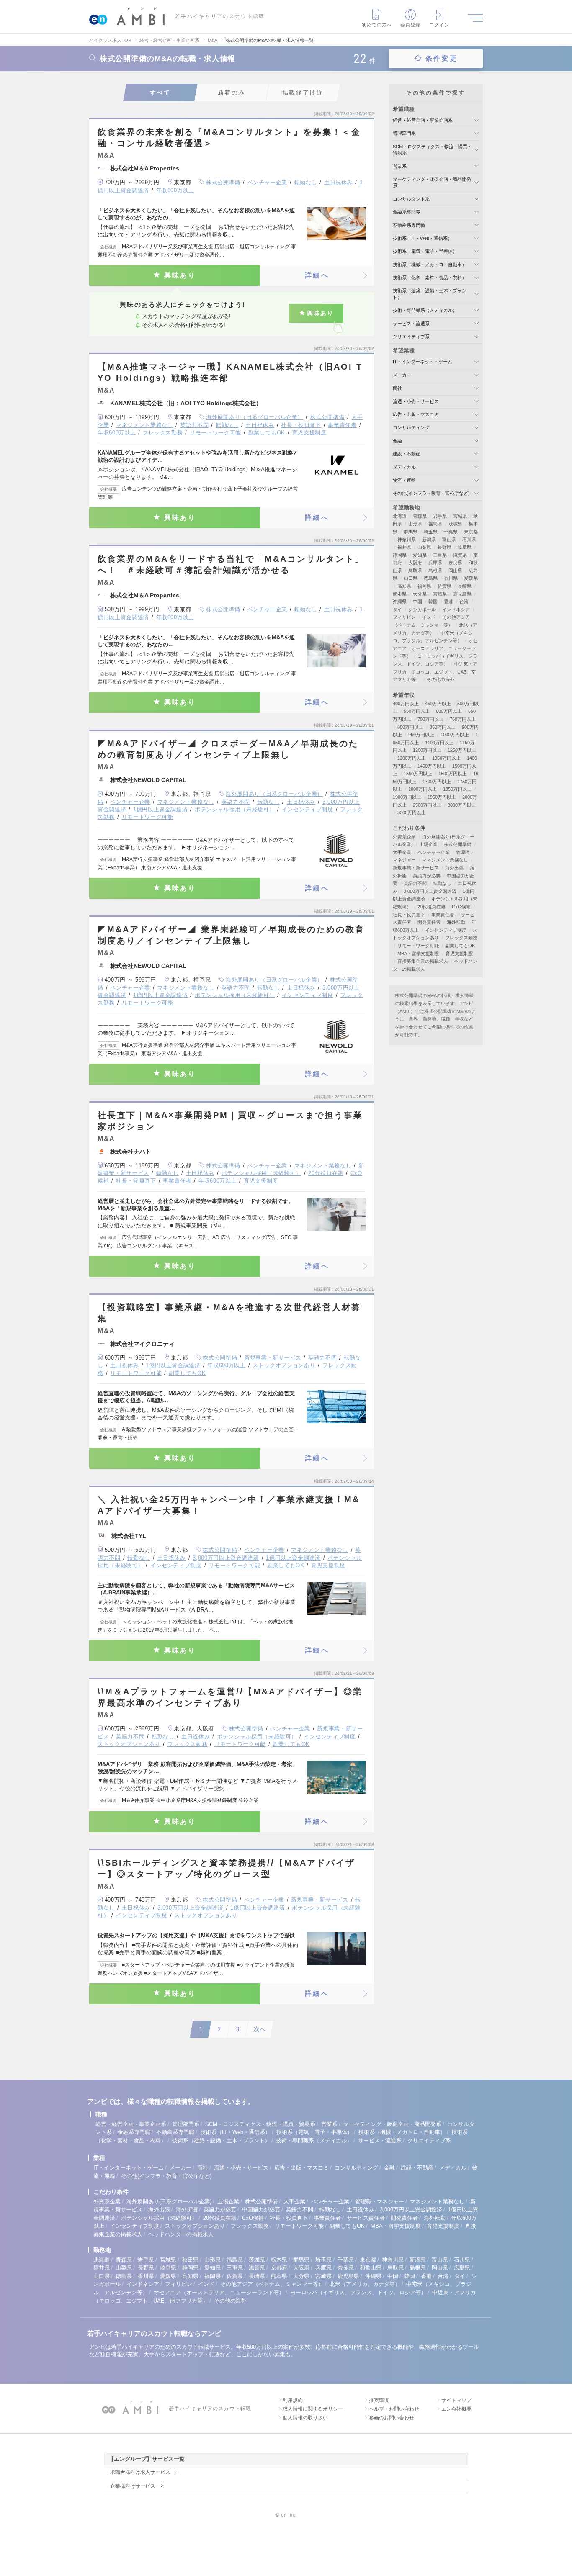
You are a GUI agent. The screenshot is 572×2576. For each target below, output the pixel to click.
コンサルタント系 (411, 199)
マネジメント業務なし (145, 425)
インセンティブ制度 (308, 809)
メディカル (404, 467)
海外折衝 (187, 2210)
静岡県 (400, 555)
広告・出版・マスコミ (416, 414)
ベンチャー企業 (268, 182)
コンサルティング (411, 427)
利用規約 (293, 2400)
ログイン (439, 25)
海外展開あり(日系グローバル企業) (169, 2202)
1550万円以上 (418, 774)
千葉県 (451, 532)
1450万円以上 (432, 766)
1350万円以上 (446, 758)
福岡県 (424, 586)
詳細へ (317, 275)
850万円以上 (443, 727)
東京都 (471, 532)
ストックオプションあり (284, 1365)
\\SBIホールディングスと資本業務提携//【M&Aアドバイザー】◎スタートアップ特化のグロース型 (226, 1868)
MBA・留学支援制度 (418, 954)
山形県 (415, 524)
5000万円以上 (412, 812)
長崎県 (465, 586)
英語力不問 (194, 425)
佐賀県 (444, 586)
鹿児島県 (462, 594)
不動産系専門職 (409, 225)
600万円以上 (449, 711)
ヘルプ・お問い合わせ (394, 2409)
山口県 (411, 578)
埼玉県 (431, 532)
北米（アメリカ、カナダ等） (365, 2284)
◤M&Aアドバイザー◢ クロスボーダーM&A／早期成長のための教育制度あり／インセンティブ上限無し (228, 749)
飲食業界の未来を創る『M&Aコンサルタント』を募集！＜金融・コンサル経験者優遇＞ (229, 138)
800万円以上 (410, 727)
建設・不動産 (407, 454)
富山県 (449, 540)
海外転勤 (456, 922)
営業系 (400, 166)
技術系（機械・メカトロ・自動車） (430, 265)
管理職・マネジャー (380, 2202)
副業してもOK (267, 433)
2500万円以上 (427, 805)
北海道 (400, 516)
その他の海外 (441, 679)
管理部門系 (404, 133)
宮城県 (460, 516)
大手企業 (402, 852)
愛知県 (420, 555)
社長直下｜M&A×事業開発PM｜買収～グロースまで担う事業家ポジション (230, 1121)
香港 (448, 602)
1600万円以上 (453, 774)
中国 (417, 602)
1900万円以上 (407, 797)
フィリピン (404, 617)
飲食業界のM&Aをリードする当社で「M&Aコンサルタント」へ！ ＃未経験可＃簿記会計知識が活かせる (231, 564)
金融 (397, 441)
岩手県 (440, 516)
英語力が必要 (427, 876)
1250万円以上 (462, 750)
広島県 (462, 2268)
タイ (397, 609)
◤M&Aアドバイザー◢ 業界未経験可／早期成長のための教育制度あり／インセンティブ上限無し (231, 935)
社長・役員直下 (301, 425)
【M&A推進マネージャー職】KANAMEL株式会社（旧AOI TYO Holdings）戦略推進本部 (230, 372)
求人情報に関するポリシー (313, 2409)
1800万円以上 (423, 789)
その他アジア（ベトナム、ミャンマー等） (272, 2284)
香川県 (451, 578)
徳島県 (431, 578)
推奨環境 (379, 2400)
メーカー (402, 375)
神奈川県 (407, 540)
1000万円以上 (455, 735)
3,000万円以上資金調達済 (226, 1558)
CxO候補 (461, 907)
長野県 (444, 547)
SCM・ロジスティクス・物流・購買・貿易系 (260, 2124)
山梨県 (424, 547)
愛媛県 (471, 578)
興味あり (180, 275)
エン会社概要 (456, 2409)
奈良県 (455, 563)
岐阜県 (465, 547)
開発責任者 (429, 922)
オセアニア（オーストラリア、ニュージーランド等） (435, 648)
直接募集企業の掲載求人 (423, 961)
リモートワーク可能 (215, 433)
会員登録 (410, 25)
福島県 (435, 524)
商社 (397, 388)
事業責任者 (342, 425)
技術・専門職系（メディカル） (425, 310)
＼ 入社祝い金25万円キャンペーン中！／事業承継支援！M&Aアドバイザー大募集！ (229, 1505)
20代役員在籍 (326, 1173)
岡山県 (455, 571)
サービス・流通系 (411, 324)
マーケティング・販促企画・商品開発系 (392, 2124)
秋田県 (190, 2260)
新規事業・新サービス (273, 1358)
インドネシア (456, 609)
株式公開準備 (223, 182)
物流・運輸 (404, 480)
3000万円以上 (462, 805)
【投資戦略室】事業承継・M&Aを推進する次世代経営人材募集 (229, 1313)
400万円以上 (406, 704)
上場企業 (428, 844)
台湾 (464, 602)
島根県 (435, 571)
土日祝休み (338, 182)
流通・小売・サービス (416, 401)
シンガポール (422, 609)
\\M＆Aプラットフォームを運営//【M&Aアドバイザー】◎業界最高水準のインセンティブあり (230, 1697)
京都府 (279, 2268)
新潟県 (429, 540)
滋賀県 (460, 555)
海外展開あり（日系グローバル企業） (255, 417)
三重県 (440, 555)
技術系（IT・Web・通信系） (423, 238)
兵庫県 (435, 563)
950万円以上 (421, 735)
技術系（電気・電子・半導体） (425, 251)
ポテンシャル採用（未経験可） (235, 809)
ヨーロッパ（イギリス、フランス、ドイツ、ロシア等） (358, 2292)
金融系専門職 (407, 212)
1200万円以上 (427, 750)
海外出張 (454, 868)
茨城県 (455, 524)
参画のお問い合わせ (392, 2418)
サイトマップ (456, 2400)
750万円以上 (463, 719)
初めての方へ (377, 25)
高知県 (404, 586)
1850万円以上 (457, 789)
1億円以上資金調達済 (161, 809)
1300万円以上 (412, 758)
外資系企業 (404, 837)
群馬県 (411, 532)
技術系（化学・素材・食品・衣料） (430, 278)
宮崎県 (440, 594)
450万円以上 (438, 704)
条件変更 (442, 58)
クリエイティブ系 (411, 337)
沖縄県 (400, 602)
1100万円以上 (439, 743)
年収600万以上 (175, 190)
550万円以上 (417, 711)
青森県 (420, 516)
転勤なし (306, 182)
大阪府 (415, 563)
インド (429, 617)
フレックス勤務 (163, 433)
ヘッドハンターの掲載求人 (181, 2234)
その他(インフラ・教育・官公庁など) (431, 493)
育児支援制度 (309, 433)
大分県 (420, 594)
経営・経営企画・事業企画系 (423, 120)
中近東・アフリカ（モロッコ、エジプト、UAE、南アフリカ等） (435, 672)
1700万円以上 (437, 782)
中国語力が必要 (261, 2210)
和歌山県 (371, 2268)
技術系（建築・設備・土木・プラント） (221, 2140)
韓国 (433, 602)
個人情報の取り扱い (305, 2418)
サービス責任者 (366, 2218)
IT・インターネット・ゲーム (423, 362)
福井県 (404, 547)
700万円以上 (430, 719)
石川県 (469, 540)
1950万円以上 (442, 797)
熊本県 (400, 594)
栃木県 (279, 2260)
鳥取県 (415, 571)
